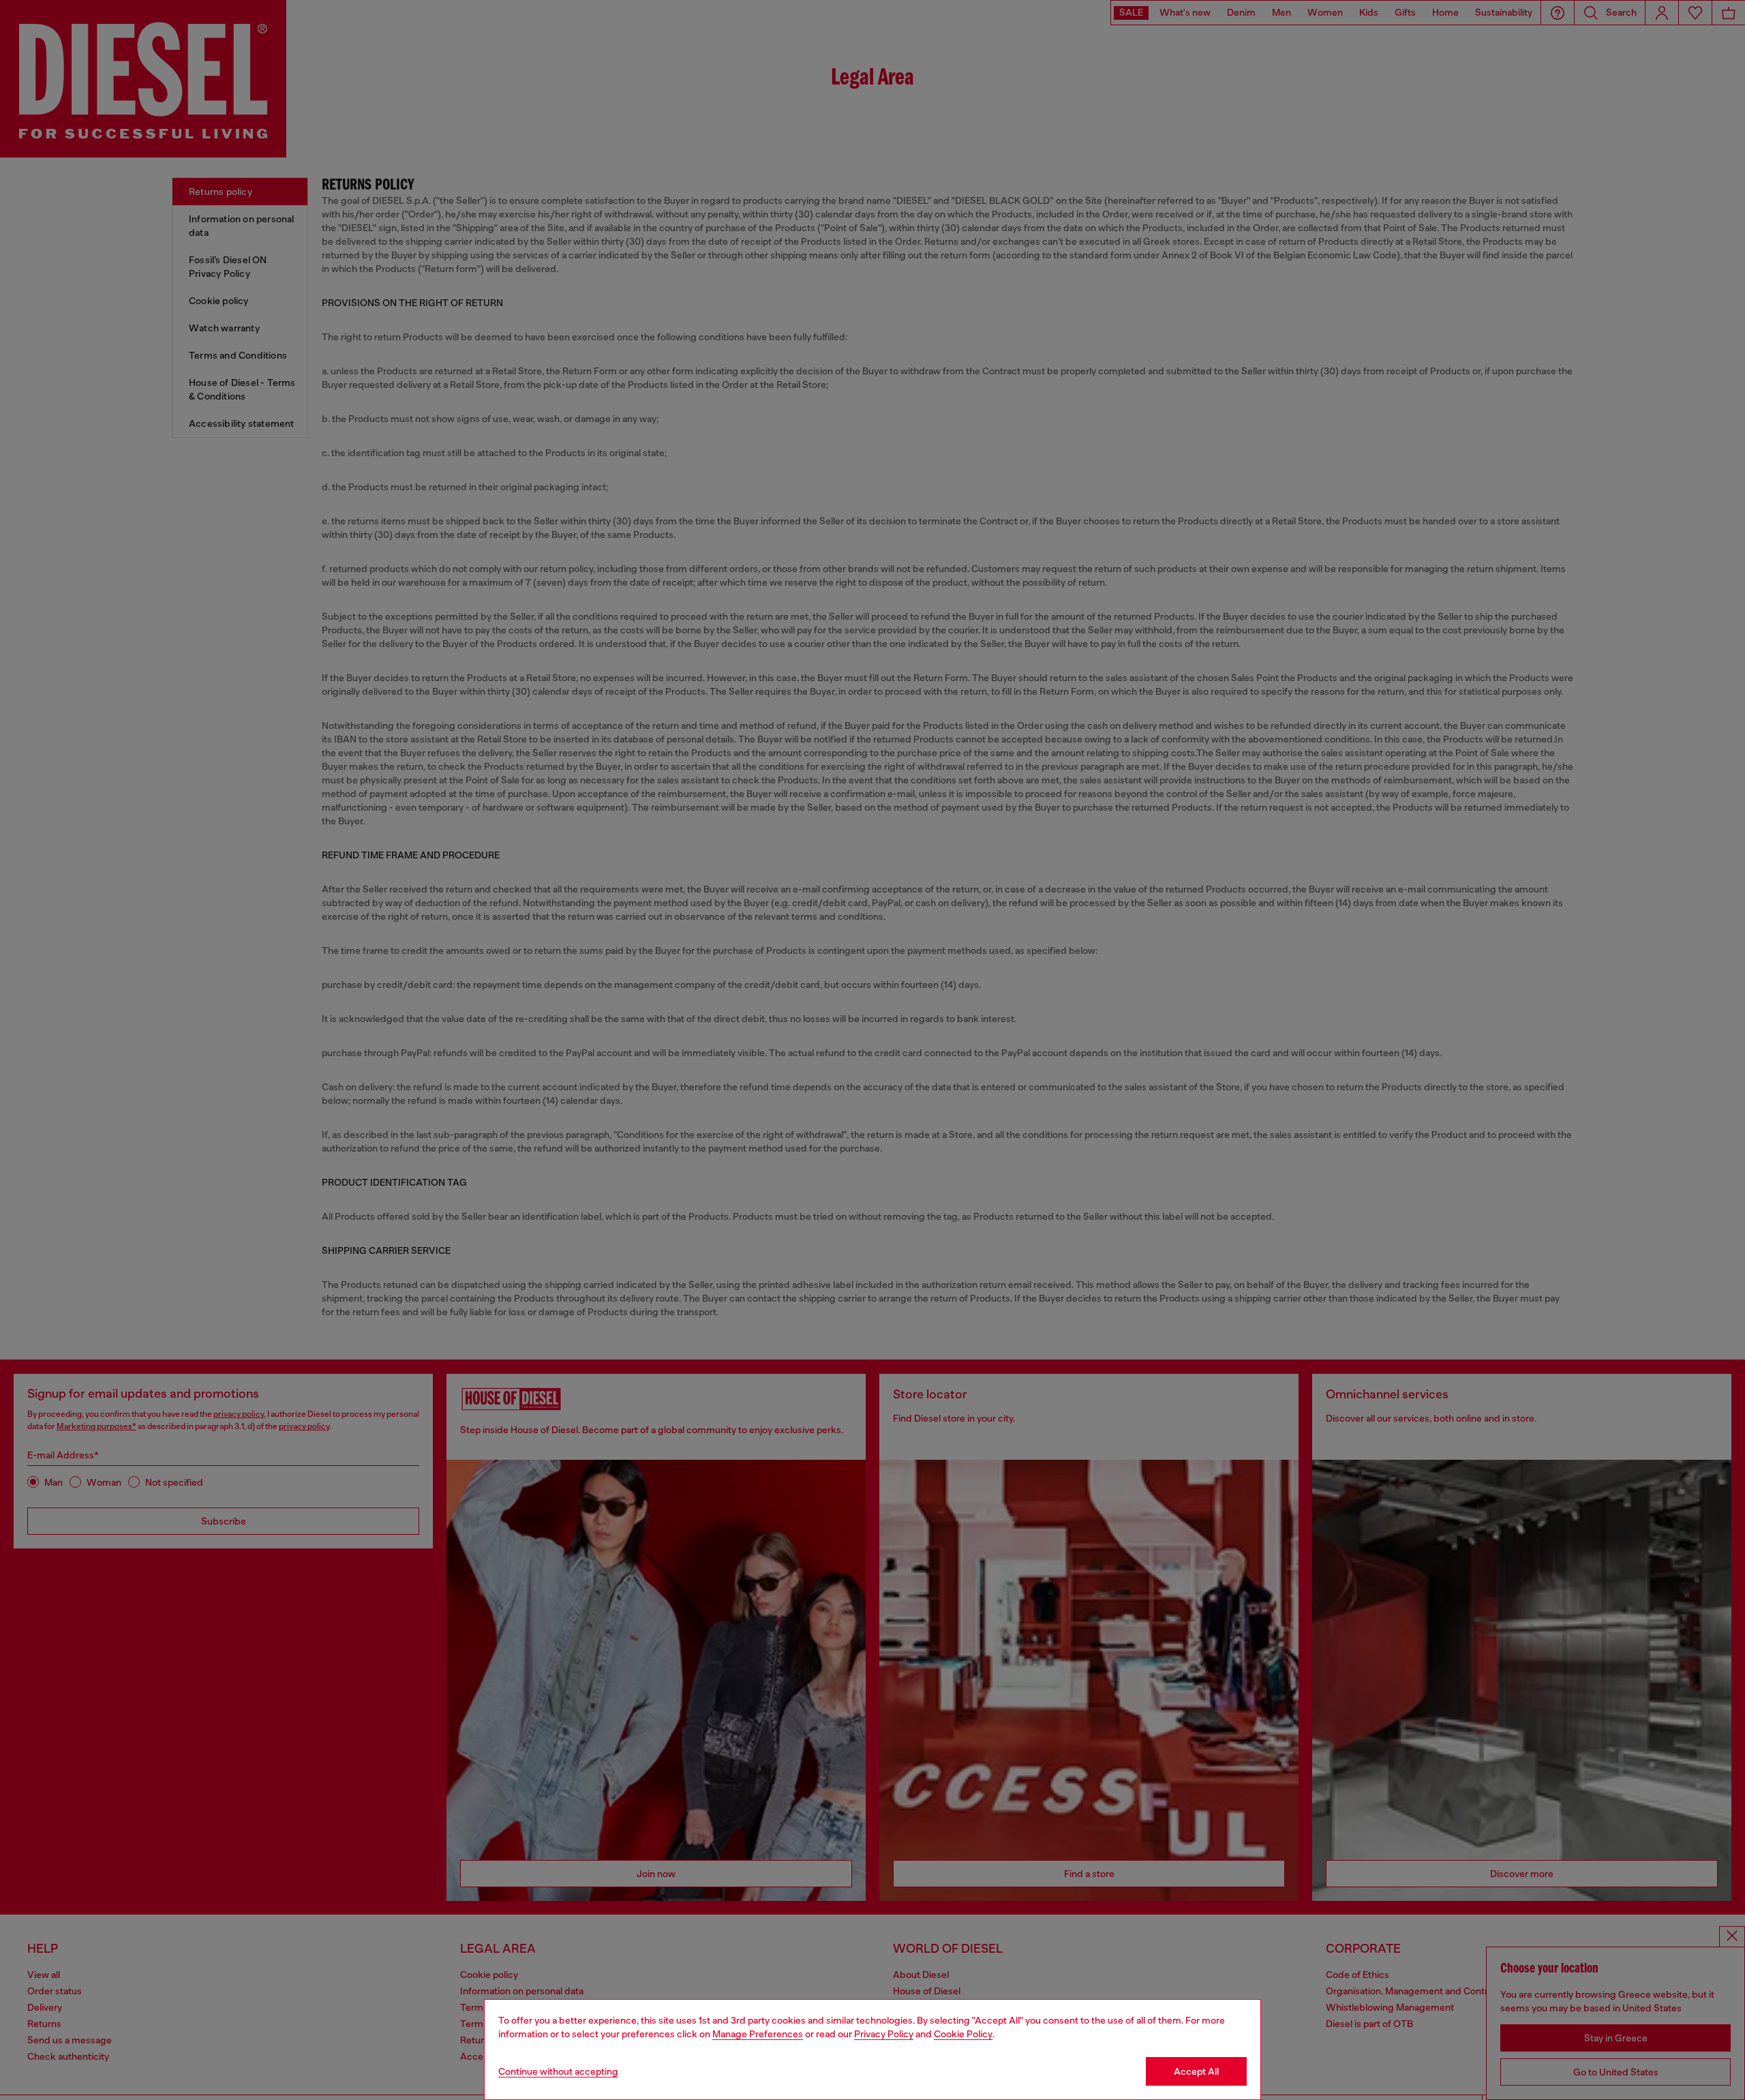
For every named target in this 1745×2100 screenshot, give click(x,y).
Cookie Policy (963, 2034)
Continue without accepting (558, 2071)
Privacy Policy (884, 2034)
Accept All (1196, 2071)
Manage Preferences (758, 2034)
